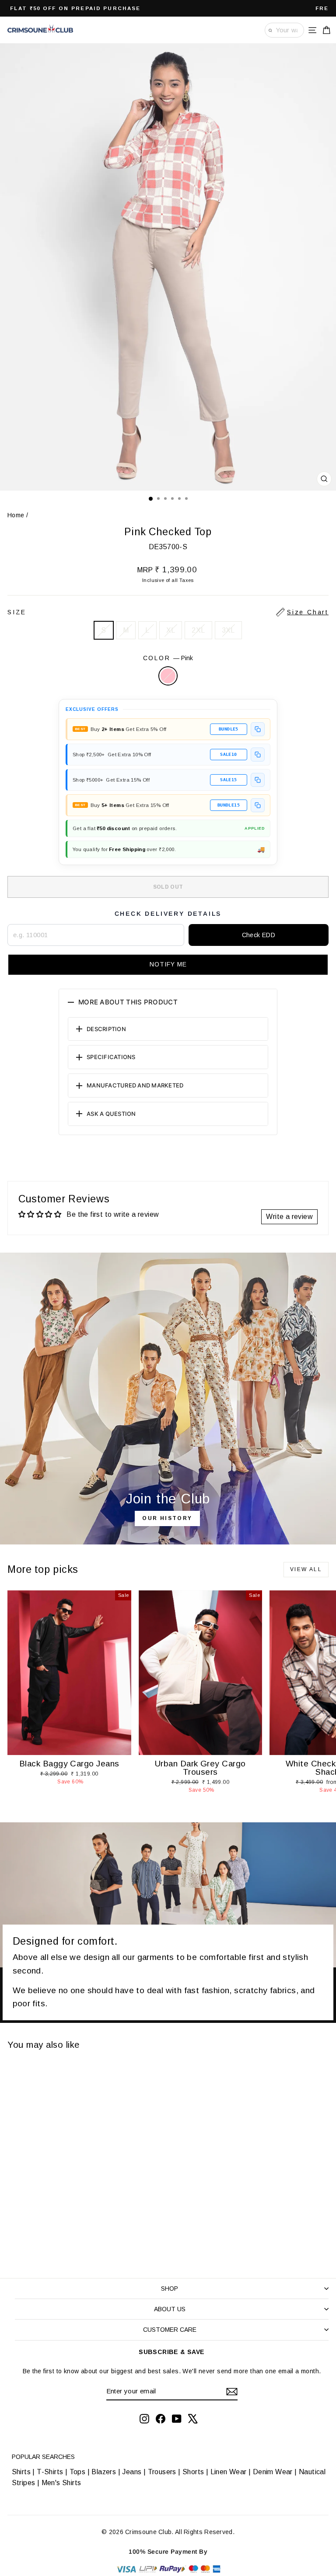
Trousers (162, 2472)
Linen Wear (227, 2472)
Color (168, 658)
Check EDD (259, 935)
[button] (168, 965)
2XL (198, 630)
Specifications (111, 1057)
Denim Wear (273, 2472)
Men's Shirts (61, 2483)
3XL (228, 630)
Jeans (132, 2472)
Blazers (104, 2472)
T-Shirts (50, 2472)
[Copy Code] (258, 729)
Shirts (21, 2472)
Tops (78, 2472)
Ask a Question (111, 1114)
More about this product (128, 1002)
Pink (168, 676)
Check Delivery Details (168, 914)
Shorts (193, 2472)
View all (306, 1569)
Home (16, 515)
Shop (170, 2289)
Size (168, 612)
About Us (170, 2309)
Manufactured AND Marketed (135, 1085)
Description (106, 1029)
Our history (167, 1518)
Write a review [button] (289, 1217)
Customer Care (170, 2330)
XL (171, 630)
